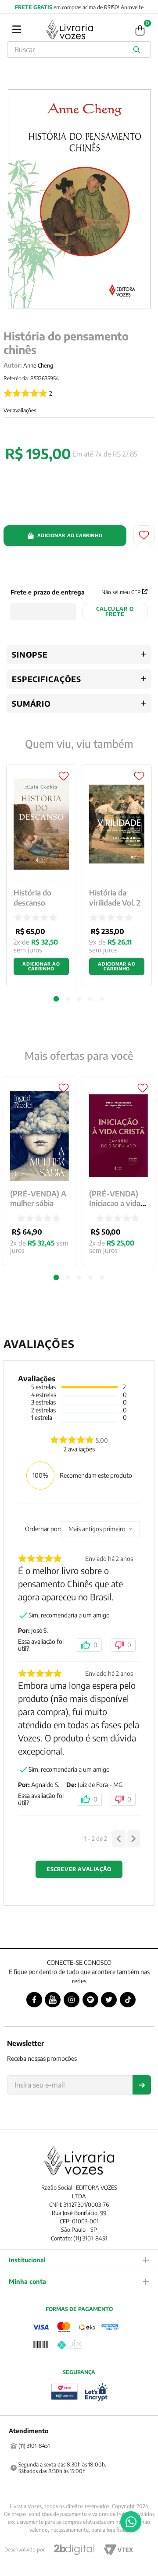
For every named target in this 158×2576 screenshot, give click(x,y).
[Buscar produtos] (138, 50)
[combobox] (79, 50)
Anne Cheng (38, 365)
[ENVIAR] (142, 2085)
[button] (56, 1277)
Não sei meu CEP (121, 592)
